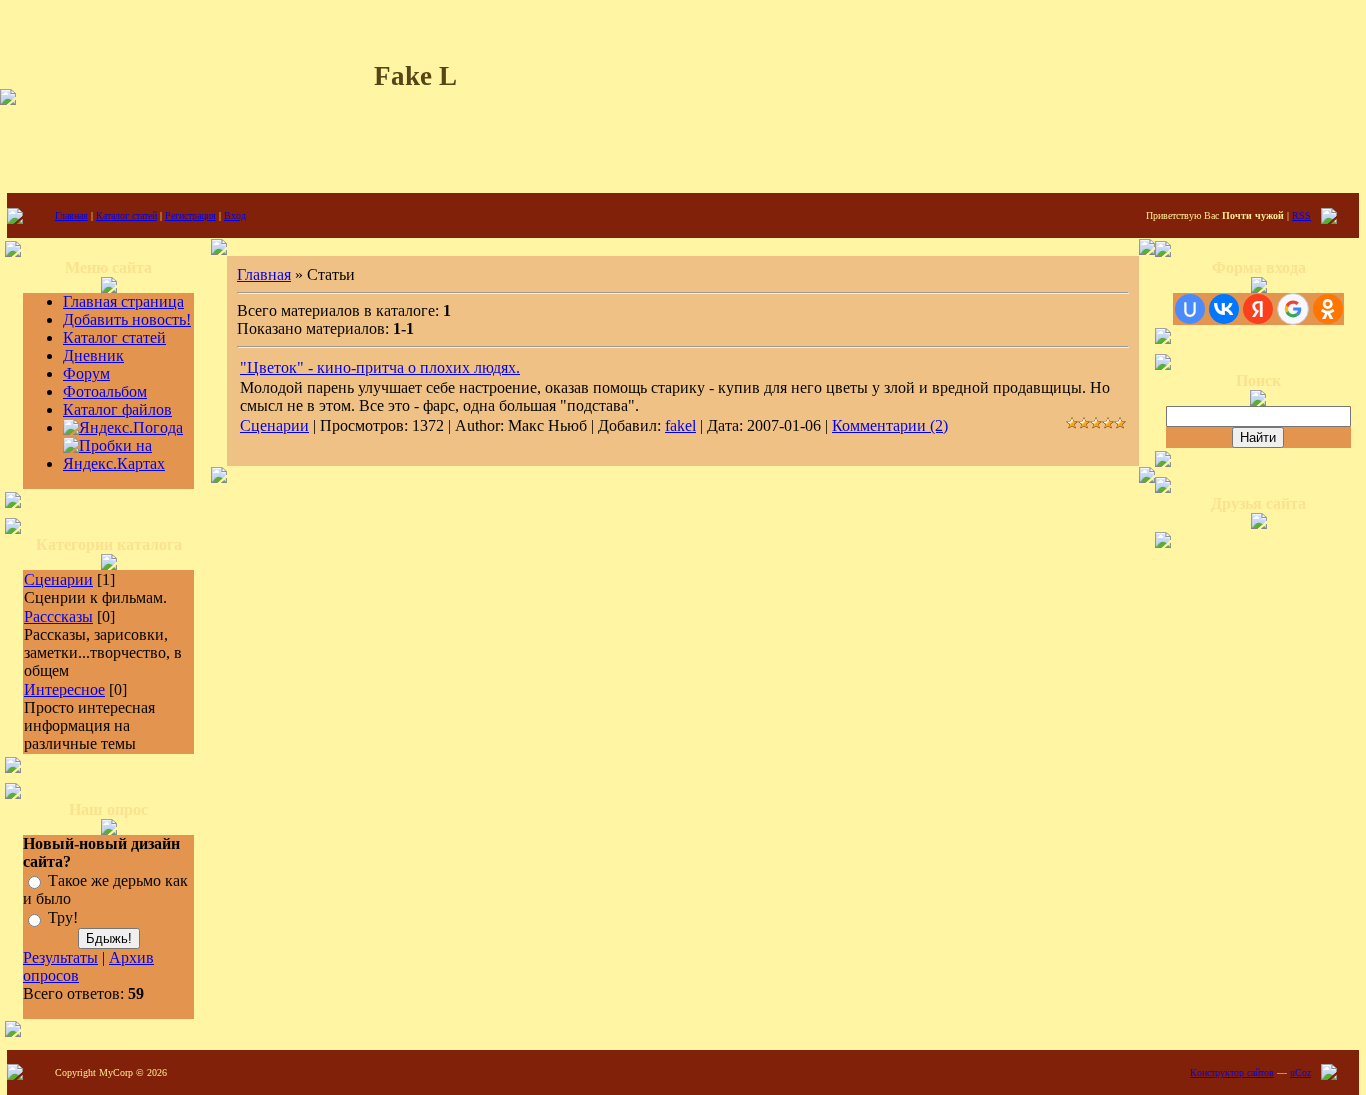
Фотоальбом (105, 391)
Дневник (93, 355)
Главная (71, 215)
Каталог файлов (117, 409)
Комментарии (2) (890, 425)
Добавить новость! (127, 319)
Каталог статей (126, 215)
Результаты (60, 957)
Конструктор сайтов (1232, 1072)
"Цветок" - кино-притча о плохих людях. (380, 367)
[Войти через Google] (1293, 309)
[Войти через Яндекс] (1258, 309)
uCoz (1300, 1072)
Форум (86, 373)
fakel (680, 425)
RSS (1301, 215)
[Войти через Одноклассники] (1328, 309)
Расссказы (58, 616)
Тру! (63, 918)
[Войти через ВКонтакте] (1224, 309)
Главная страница (123, 301)
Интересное (64, 689)
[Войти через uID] (1190, 309)
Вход (235, 215)
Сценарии (58, 579)
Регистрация (190, 215)
